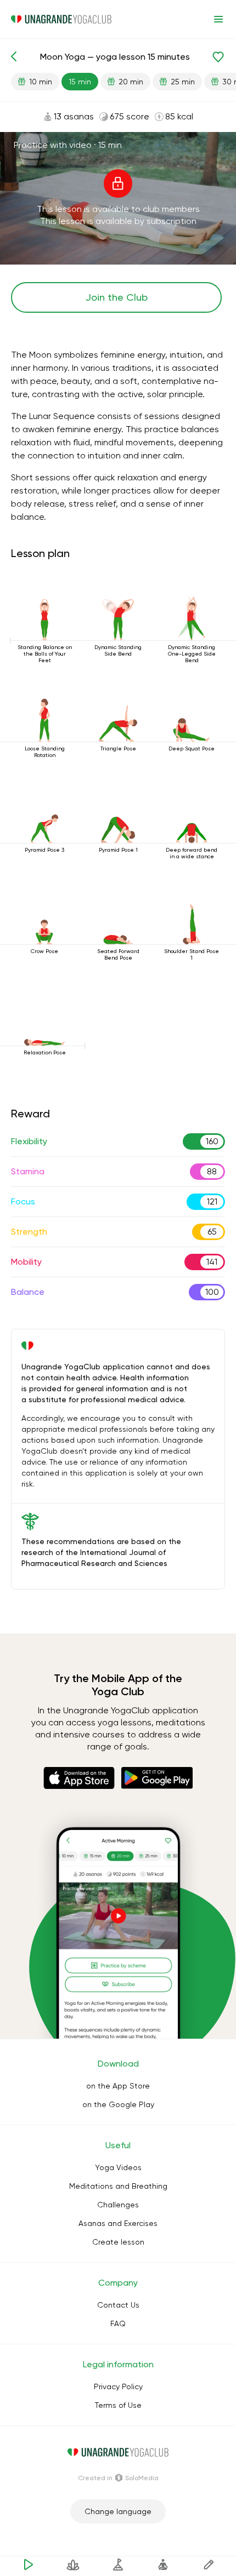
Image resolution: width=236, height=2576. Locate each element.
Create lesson (118, 2242)
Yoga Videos (118, 2167)
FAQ (118, 2323)
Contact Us (118, 2305)
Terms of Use (118, 2405)
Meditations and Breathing (118, 2186)
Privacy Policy (118, 2386)
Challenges (118, 2205)
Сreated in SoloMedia (118, 2478)
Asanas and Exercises (118, 2223)
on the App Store (118, 2086)
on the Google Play (118, 2104)
